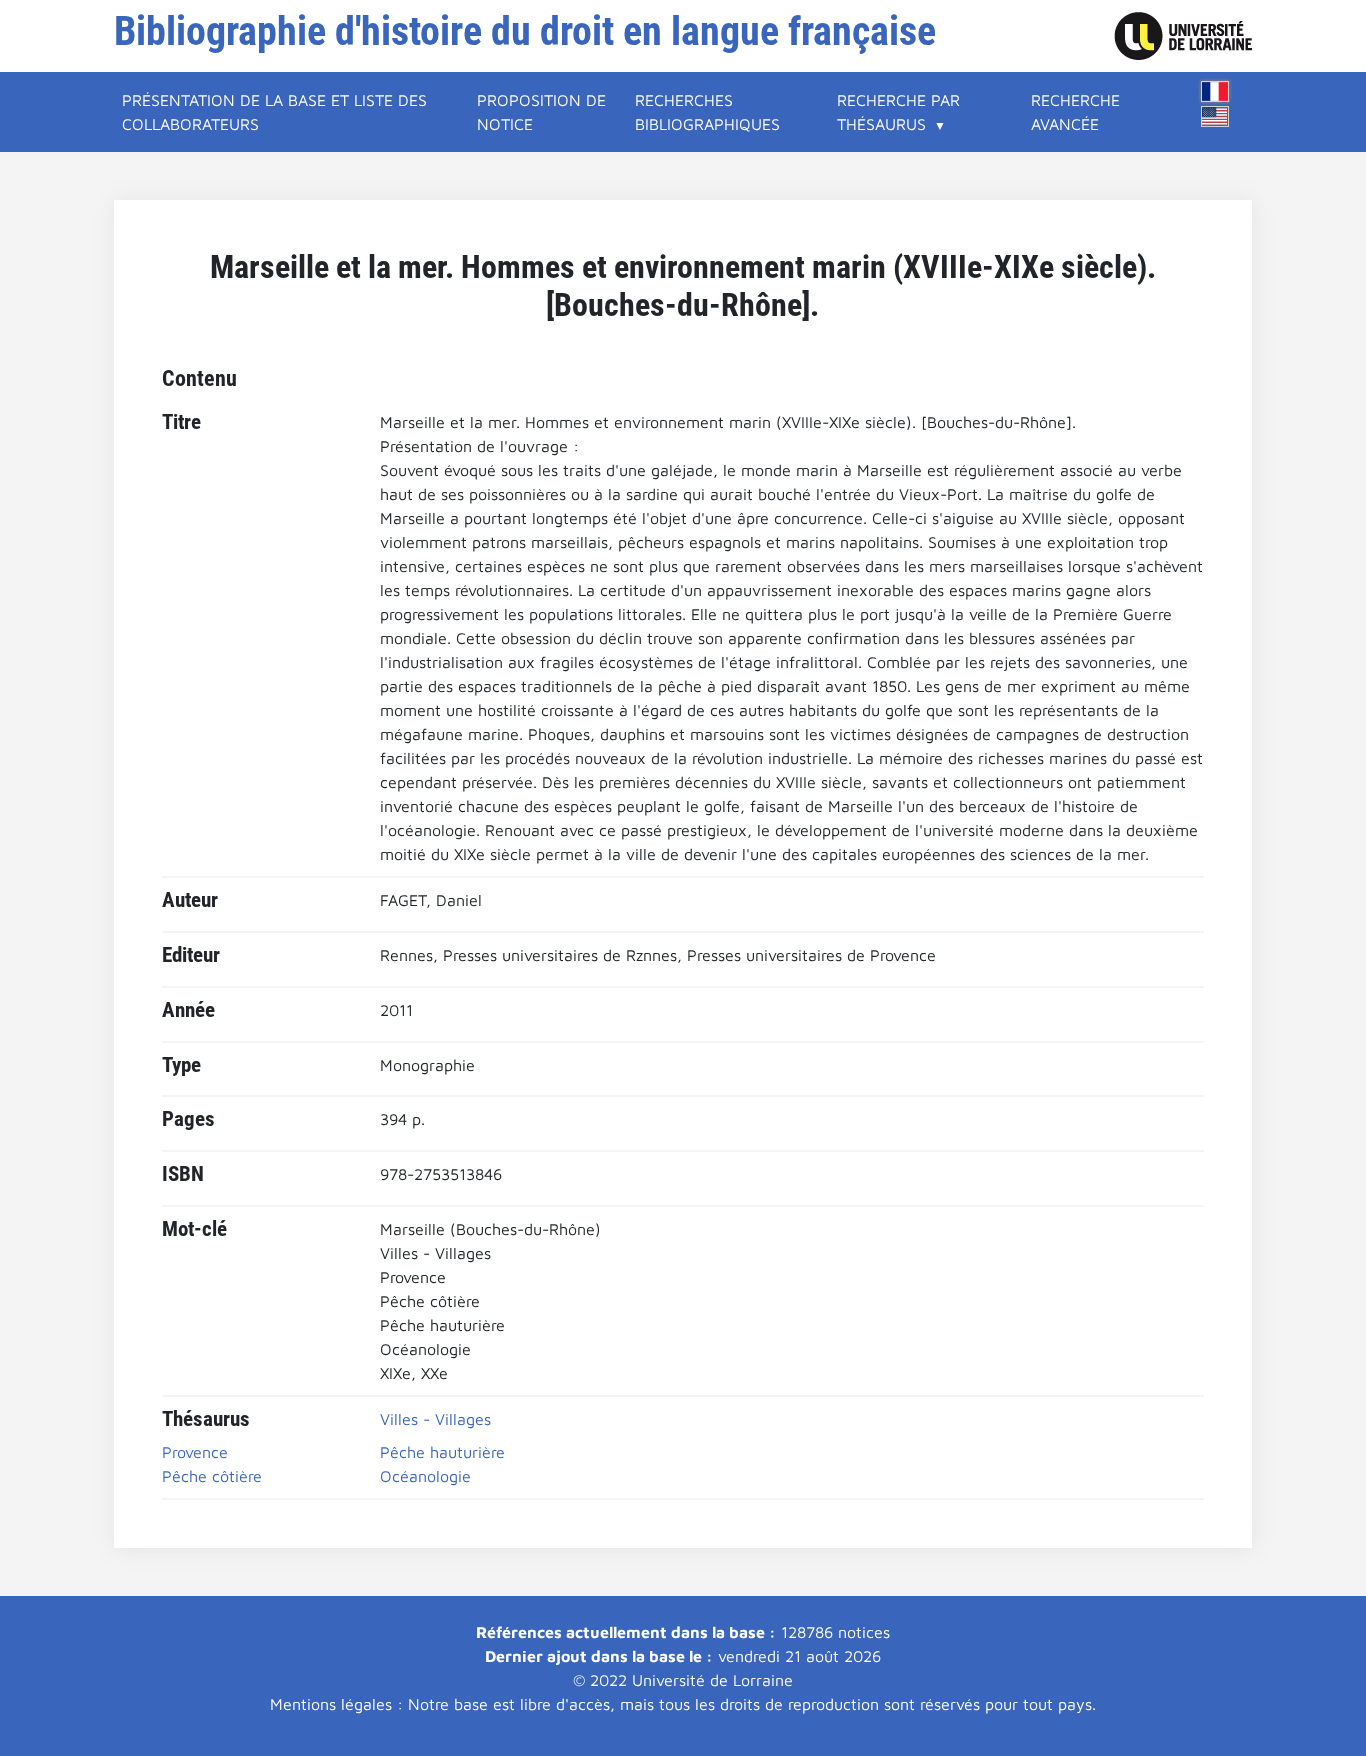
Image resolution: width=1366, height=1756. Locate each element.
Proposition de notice (541, 112)
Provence (195, 1452)
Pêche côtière (212, 1476)
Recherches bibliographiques (707, 112)
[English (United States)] (1215, 116)
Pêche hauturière (442, 1452)
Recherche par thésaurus (898, 112)
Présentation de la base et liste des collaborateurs (274, 112)
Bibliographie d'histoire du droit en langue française (525, 31)
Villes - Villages (435, 1419)
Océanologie (425, 1476)
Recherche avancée (1075, 112)
